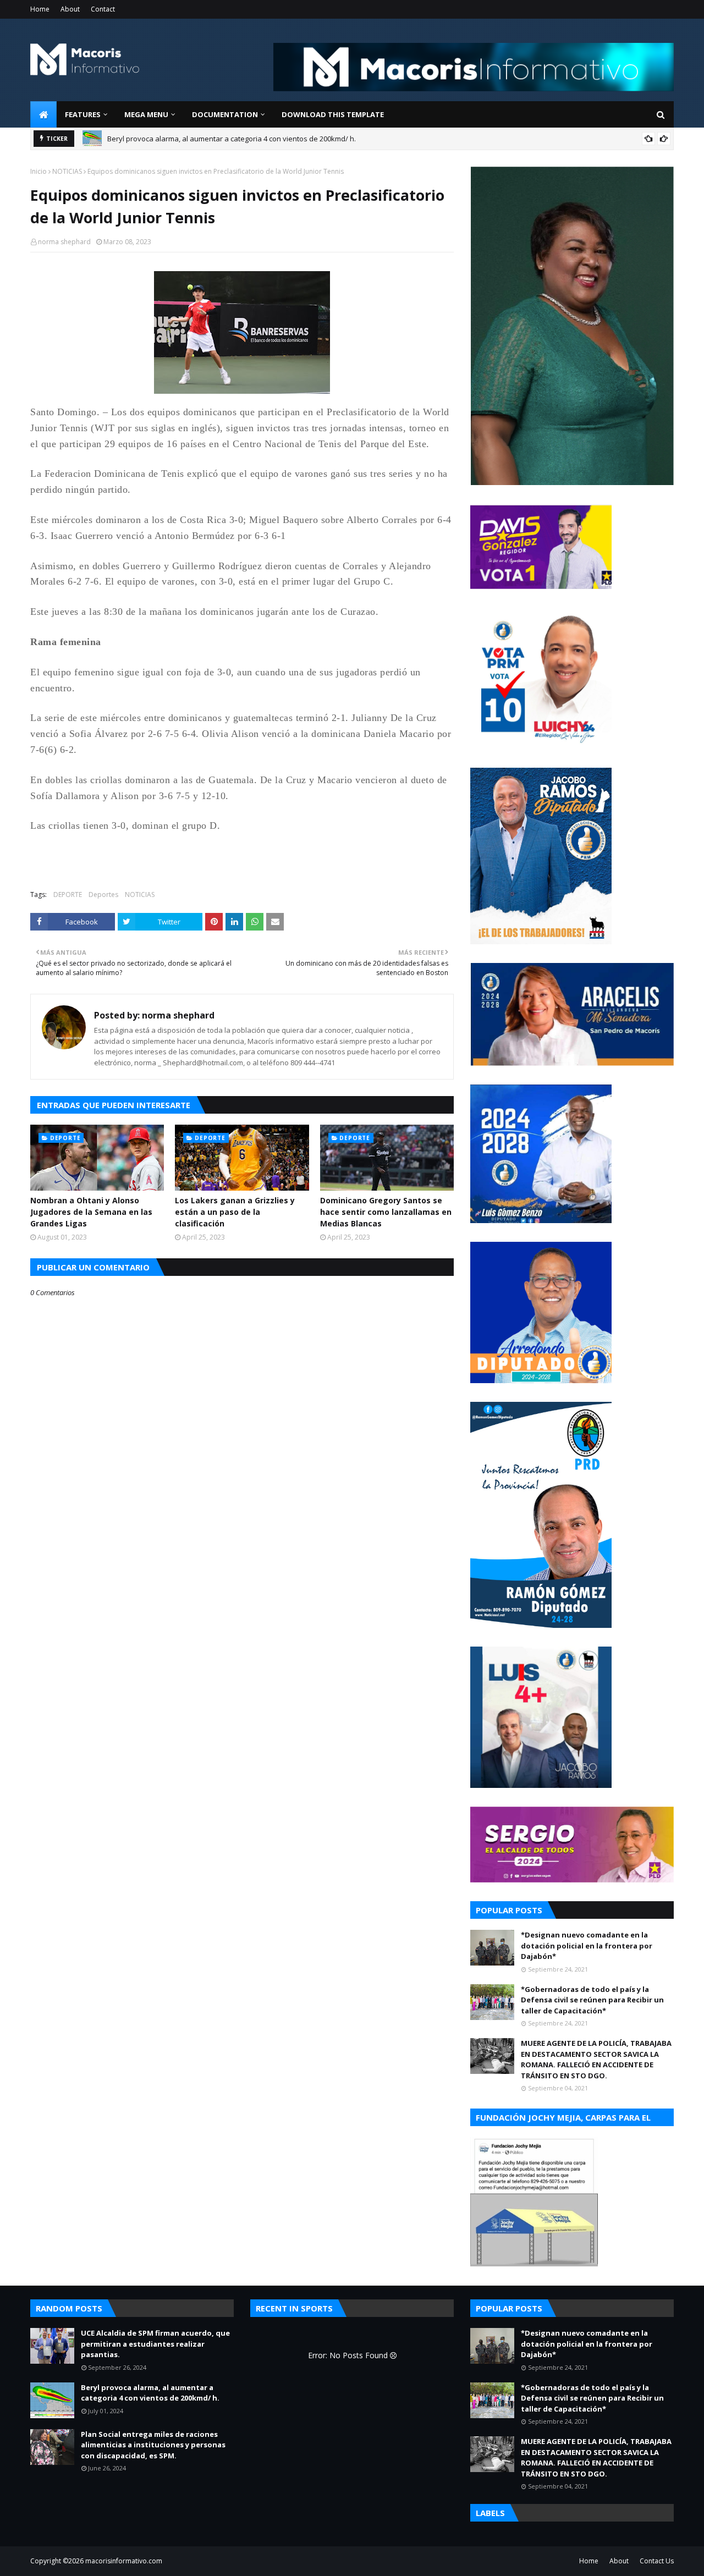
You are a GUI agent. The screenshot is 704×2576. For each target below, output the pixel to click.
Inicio (38, 171)
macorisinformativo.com (124, 2561)
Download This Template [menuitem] (333, 114)
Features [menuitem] (83, 114)
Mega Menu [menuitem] (146, 114)
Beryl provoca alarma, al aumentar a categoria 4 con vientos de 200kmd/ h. (232, 139)
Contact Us (657, 2561)
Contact (103, 9)
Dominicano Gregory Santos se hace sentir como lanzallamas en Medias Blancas (386, 1212)
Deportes (103, 895)
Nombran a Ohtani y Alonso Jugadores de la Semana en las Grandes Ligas (91, 1212)
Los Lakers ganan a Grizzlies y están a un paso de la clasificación (235, 1212)
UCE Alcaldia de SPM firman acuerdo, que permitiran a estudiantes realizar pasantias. (155, 2344)
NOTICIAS (67, 171)
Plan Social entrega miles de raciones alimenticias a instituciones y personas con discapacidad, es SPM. (153, 2445)
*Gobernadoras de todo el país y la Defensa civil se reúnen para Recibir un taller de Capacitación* (592, 2000)
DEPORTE (68, 895)
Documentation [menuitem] (225, 114)
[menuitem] (43, 114)
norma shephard (64, 242)
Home (40, 9)
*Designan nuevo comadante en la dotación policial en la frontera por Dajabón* (587, 1945)
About (70, 9)
